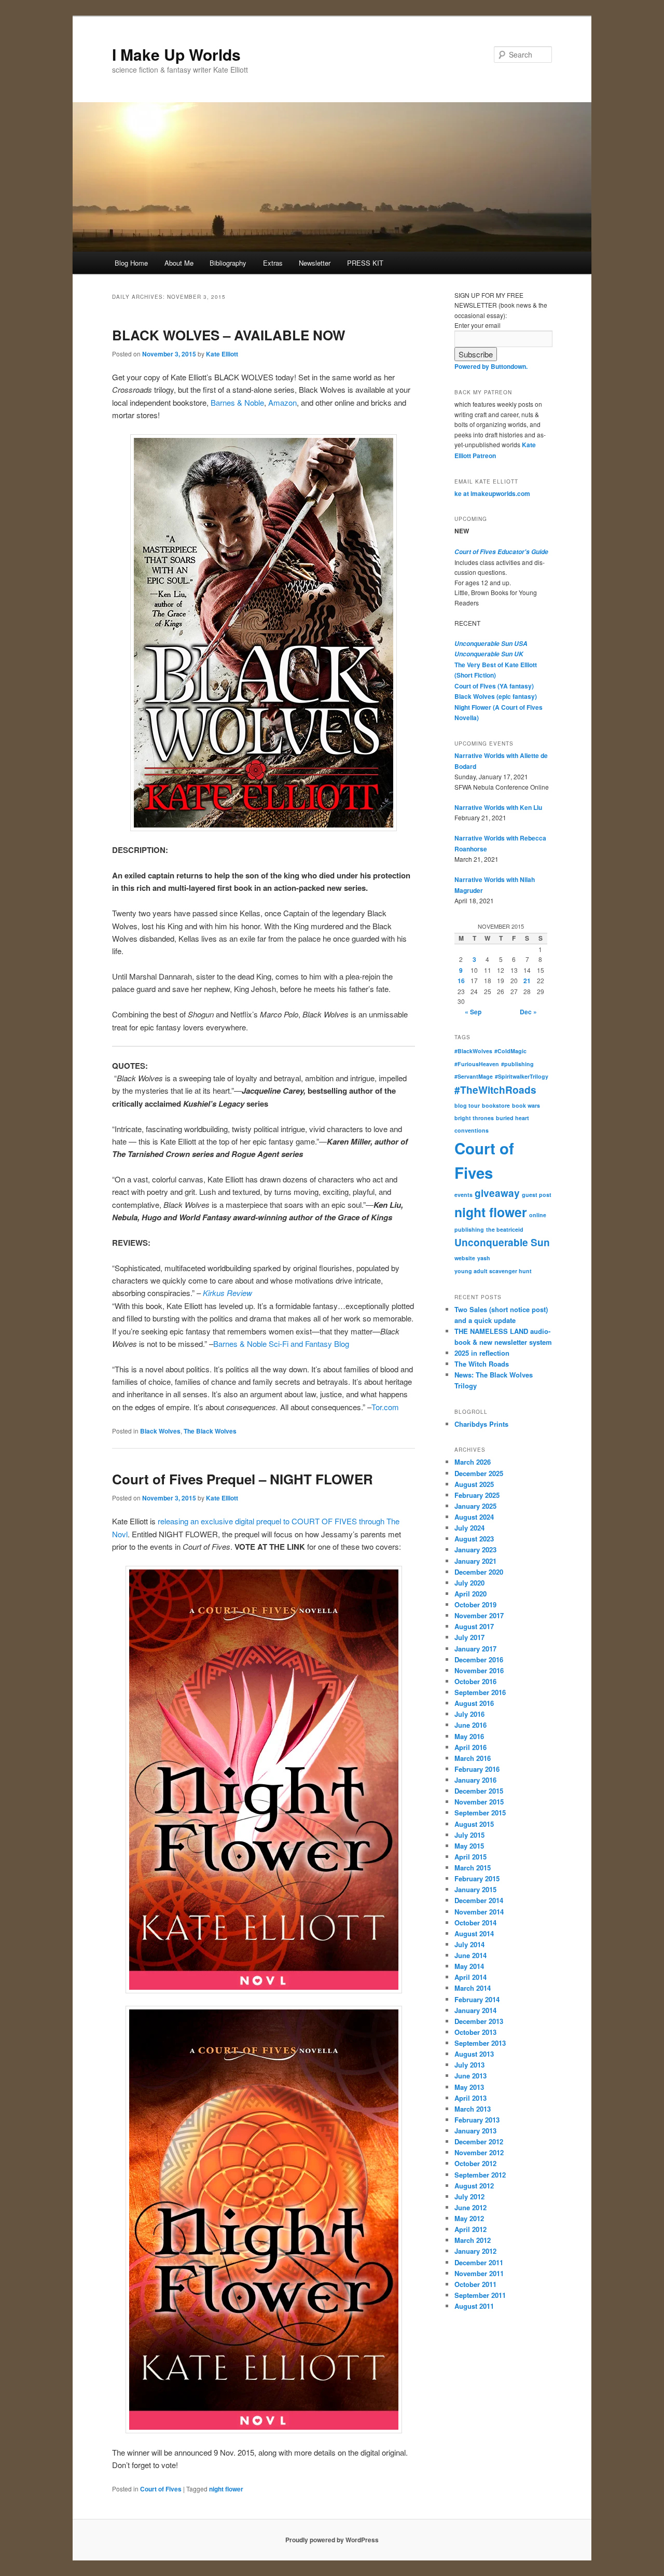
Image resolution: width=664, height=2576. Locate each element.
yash (484, 1258)
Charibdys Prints (481, 1424)
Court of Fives (161, 2489)
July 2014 (469, 1944)
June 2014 (471, 1955)
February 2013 (477, 2120)
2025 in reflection (482, 1353)
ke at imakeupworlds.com (492, 493)
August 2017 (474, 1626)
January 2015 (475, 1889)
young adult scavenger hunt (493, 1271)
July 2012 (469, 2196)
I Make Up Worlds (176, 54)
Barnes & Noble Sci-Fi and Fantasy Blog (281, 1344)
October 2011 (475, 2284)
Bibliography (228, 263)
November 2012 (479, 2152)
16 (461, 981)
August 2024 (474, 1517)
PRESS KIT (365, 263)
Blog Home (131, 263)
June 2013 (471, 2076)
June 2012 (471, 2207)
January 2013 (475, 2131)
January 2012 (475, 2251)
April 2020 (471, 1594)
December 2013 (479, 2021)
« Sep (473, 1012)
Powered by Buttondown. (491, 366)
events (464, 1195)
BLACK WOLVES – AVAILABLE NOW (229, 335)
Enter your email (478, 325)
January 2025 (475, 1506)
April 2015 (471, 1857)
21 (527, 981)
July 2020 (469, 1583)
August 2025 (474, 1484)
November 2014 (479, 1912)
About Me (179, 263)
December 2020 (479, 1572)
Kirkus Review (227, 1293)
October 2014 (475, 1923)
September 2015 (480, 1813)
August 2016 (474, 1703)
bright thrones (474, 1118)
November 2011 (479, 2273)
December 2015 (479, 1791)
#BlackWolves (473, 1051)
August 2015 (474, 1824)
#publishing (517, 1064)
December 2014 (479, 1900)
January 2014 (475, 2010)
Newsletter (315, 263)
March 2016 (473, 1758)
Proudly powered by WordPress (332, 2540)
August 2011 (474, 2306)
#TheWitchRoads (495, 1090)
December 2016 (479, 1659)
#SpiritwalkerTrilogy (522, 1076)
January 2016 (475, 1780)
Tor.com (385, 1407)
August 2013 (474, 2054)
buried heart (513, 1118)
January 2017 (475, 1649)
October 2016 (475, 1681)
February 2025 (477, 1495)
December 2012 (479, 2141)
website (465, 1258)
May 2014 (469, 1966)
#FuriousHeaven (477, 1064)
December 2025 (479, 1473)
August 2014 (474, 1933)
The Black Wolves (210, 1431)
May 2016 (469, 1736)
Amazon (282, 402)
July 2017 (469, 1637)
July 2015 (469, 1835)
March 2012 (473, 2240)
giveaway (497, 1193)
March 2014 (473, 1988)
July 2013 (469, 2065)
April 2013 (471, 2098)
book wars (526, 1105)
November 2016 (479, 1670)
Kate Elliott (222, 354)
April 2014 (471, 1977)
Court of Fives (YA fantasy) (494, 686)
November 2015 (479, 1802)
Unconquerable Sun (502, 1242)
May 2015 (469, 1846)
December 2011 (479, 2262)
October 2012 (475, 2163)
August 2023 (474, 1539)
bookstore (496, 1105)
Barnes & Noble (237, 402)
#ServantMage (474, 1076)
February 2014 (477, 1999)
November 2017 (479, 1615)
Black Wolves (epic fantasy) (496, 696)
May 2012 (469, 2218)
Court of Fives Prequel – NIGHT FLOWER (243, 1479)
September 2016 (480, 1692)
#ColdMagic (510, 1051)
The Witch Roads (482, 1364)
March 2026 (473, 1462)
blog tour (467, 1105)
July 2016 (469, 1714)
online (538, 1215)
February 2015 (477, 1878)
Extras (273, 263)
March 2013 (473, 2109)
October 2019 (475, 1604)
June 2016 (471, 1725)
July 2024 (469, 1528)
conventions (472, 1130)
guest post (537, 1195)
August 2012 (474, 2186)
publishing (469, 1229)
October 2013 (475, 2032)
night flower (226, 2489)
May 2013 (469, 2087)
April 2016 (471, 1747)
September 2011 (480, 2295)
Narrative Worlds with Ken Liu (498, 807)
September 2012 (480, 2175)
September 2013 (480, 2043)
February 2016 (477, 1769)
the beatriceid (505, 1229)
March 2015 (473, 1868)
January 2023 (475, 1549)
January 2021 (475, 1561)
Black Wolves (160, 1431)
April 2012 (471, 2229)
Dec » (528, 1012)
